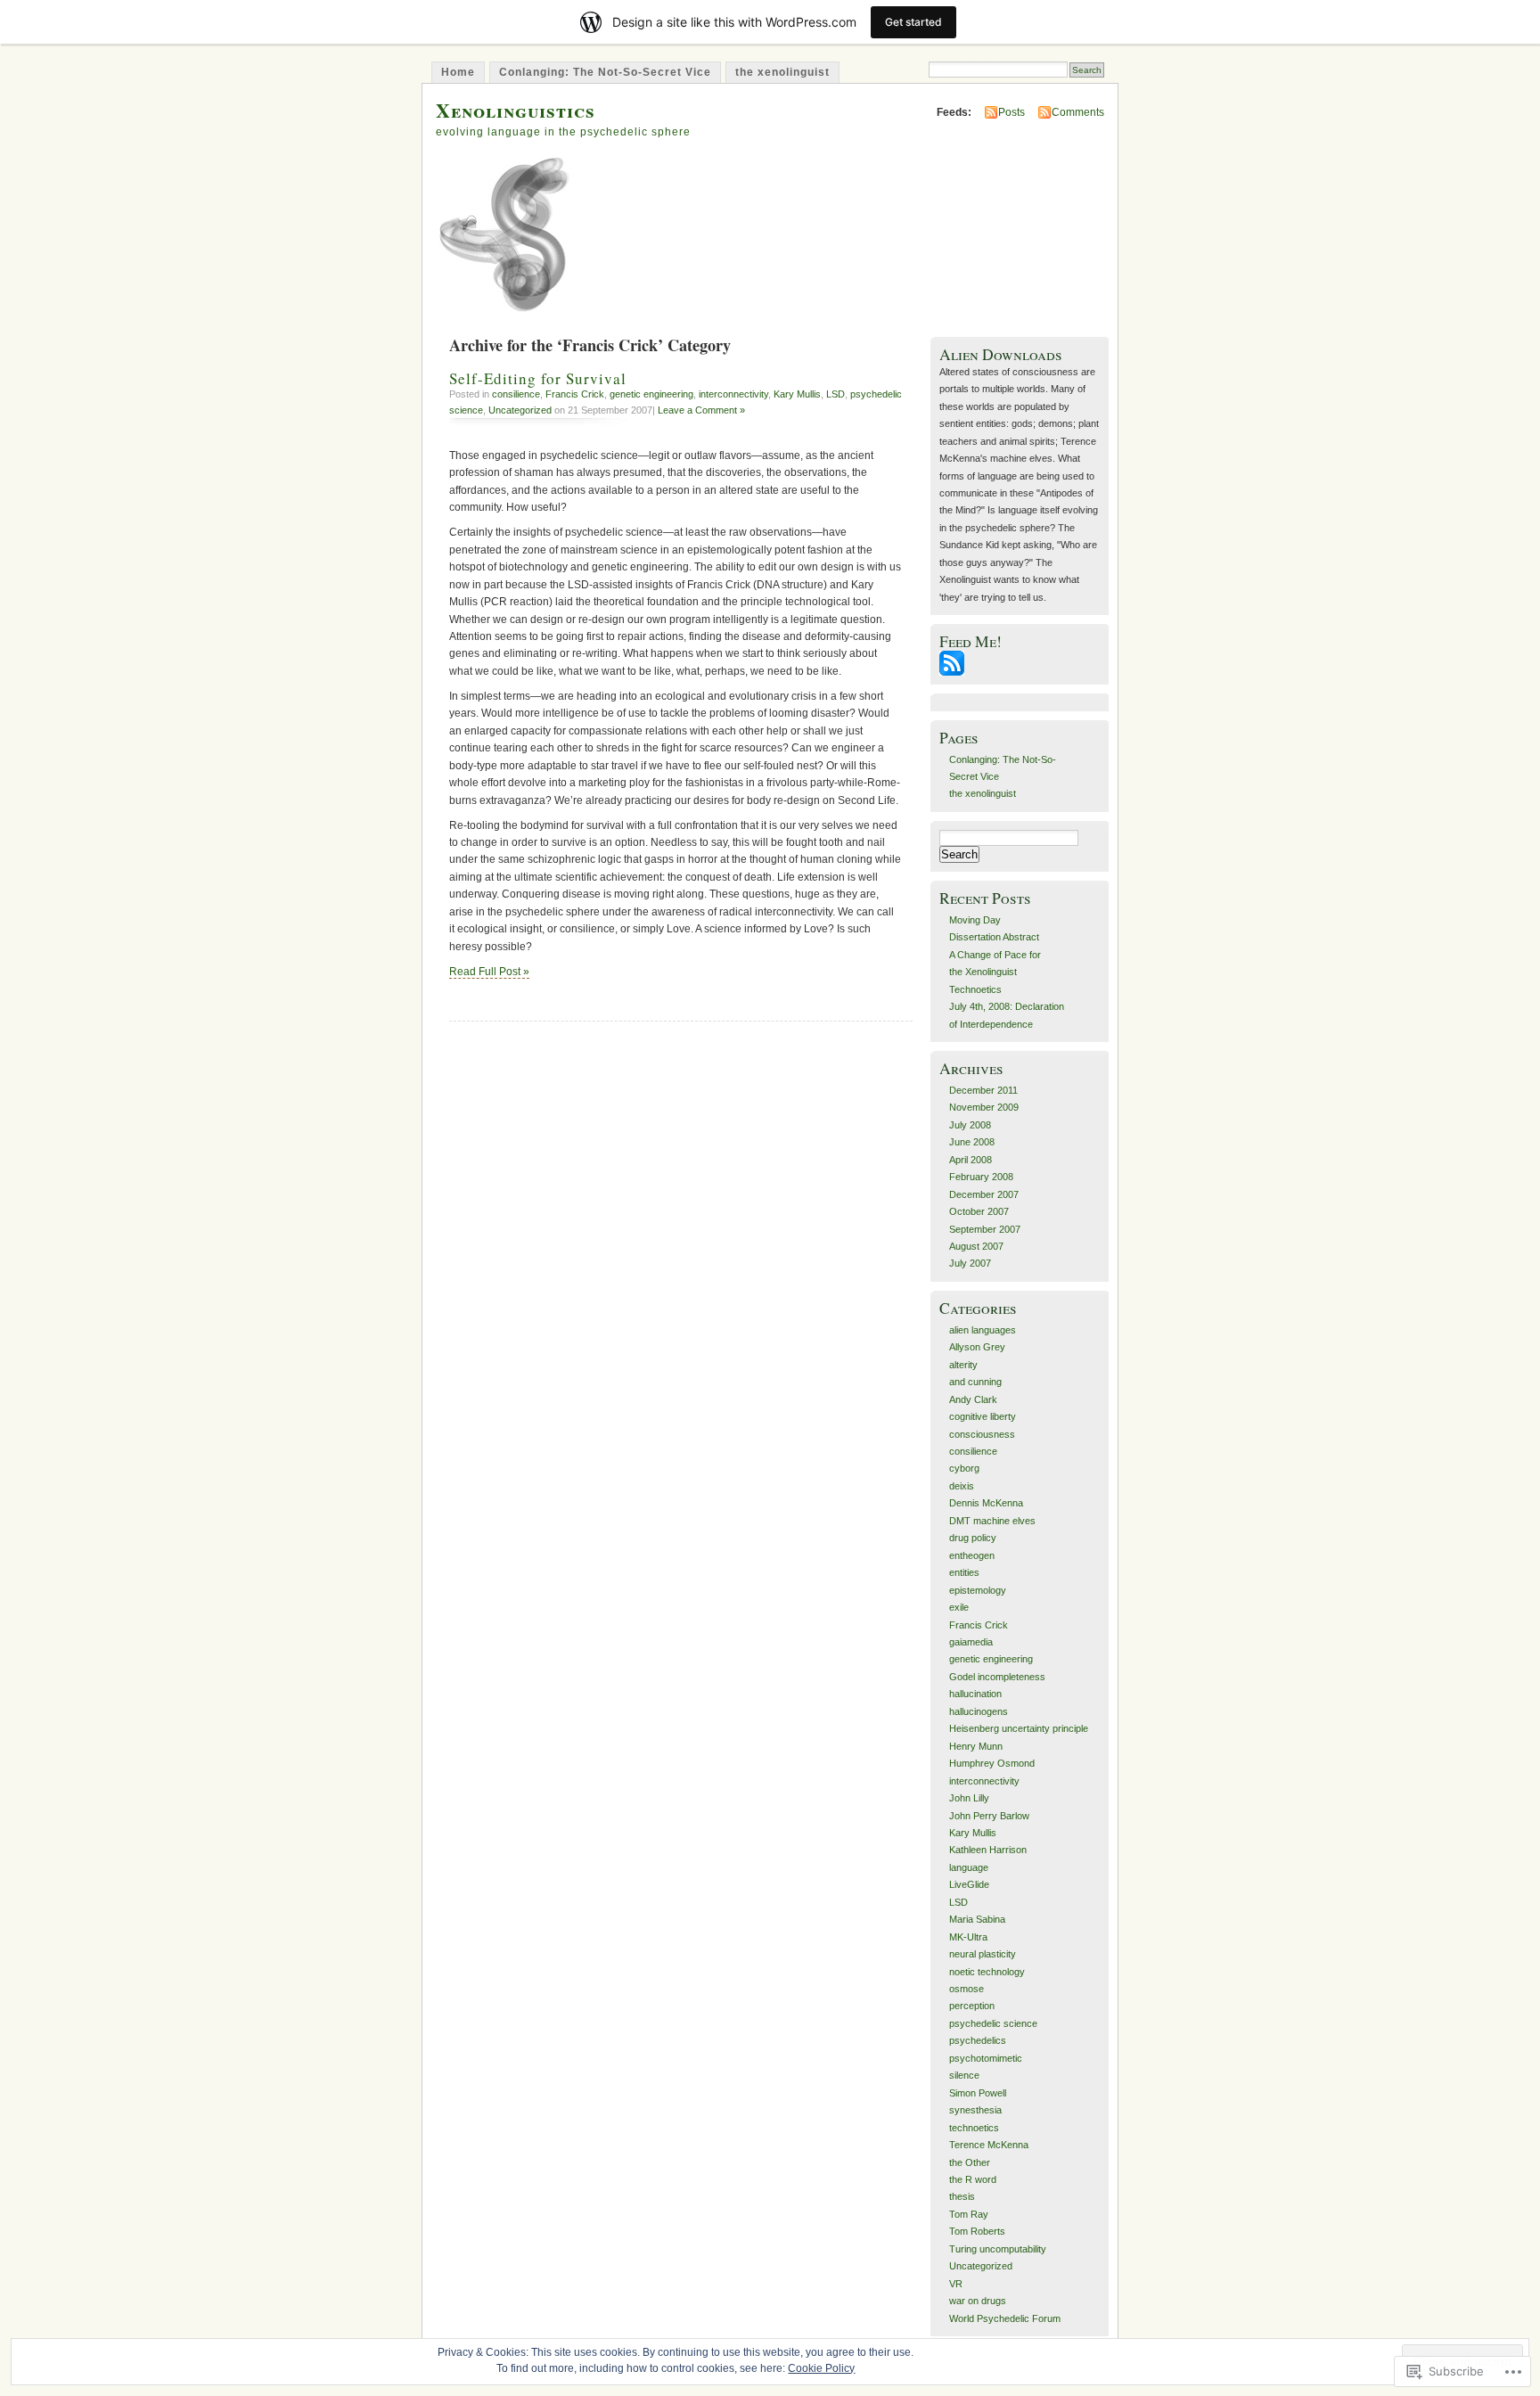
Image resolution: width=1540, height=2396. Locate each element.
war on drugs (978, 2301)
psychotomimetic (986, 2058)
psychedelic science (993, 2023)
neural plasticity (983, 1954)
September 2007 (985, 1229)
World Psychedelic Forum (1005, 2318)
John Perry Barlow (989, 1816)
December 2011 (983, 1090)
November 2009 (984, 1107)
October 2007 (979, 1211)
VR (956, 2284)
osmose (967, 1989)
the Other (970, 2162)
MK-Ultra (968, 1937)
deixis (962, 1486)
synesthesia (975, 2110)
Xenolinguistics (516, 110)
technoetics (974, 2128)
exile (959, 1607)
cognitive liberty (983, 1416)
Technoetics (975, 989)
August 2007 (976, 1246)
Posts (1012, 112)
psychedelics (978, 2040)
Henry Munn (976, 1746)
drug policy (973, 1538)
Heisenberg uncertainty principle (1019, 1728)
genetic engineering (651, 394)
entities (964, 1572)
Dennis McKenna (986, 1503)
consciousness (982, 1434)
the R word (973, 2179)
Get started (913, 22)
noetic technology (987, 1972)
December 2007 (984, 1194)
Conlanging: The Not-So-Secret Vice (605, 72)
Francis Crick (575, 394)
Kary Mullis (797, 394)
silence (964, 2075)
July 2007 (970, 1263)
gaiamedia (971, 1642)
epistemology (978, 1590)
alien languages (983, 1330)
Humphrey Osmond (992, 1763)
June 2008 (972, 1142)
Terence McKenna (989, 2145)
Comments (1078, 112)
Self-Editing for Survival (538, 378)
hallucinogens (979, 1711)
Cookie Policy (821, 2368)
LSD (836, 394)
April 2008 (971, 1160)
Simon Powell (978, 2093)
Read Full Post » (489, 972)
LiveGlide (969, 1884)
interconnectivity (733, 394)
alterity (963, 1365)
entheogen (972, 1555)
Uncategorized (520, 410)
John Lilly (969, 1798)
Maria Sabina (977, 1919)
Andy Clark (973, 1399)
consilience (516, 394)
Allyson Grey (977, 1347)
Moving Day (975, 920)
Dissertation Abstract (994, 937)
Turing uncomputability (998, 2249)
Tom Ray (969, 2214)
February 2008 (981, 1177)
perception (972, 2006)
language (969, 1867)
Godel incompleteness (997, 1677)
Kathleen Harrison (988, 1850)
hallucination (975, 1694)
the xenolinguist (782, 72)
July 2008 (970, 1125)
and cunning (975, 1382)
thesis (962, 2196)
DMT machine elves (992, 1521)
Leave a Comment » (701, 410)
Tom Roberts (977, 2231)
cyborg (964, 1468)
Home (458, 72)
